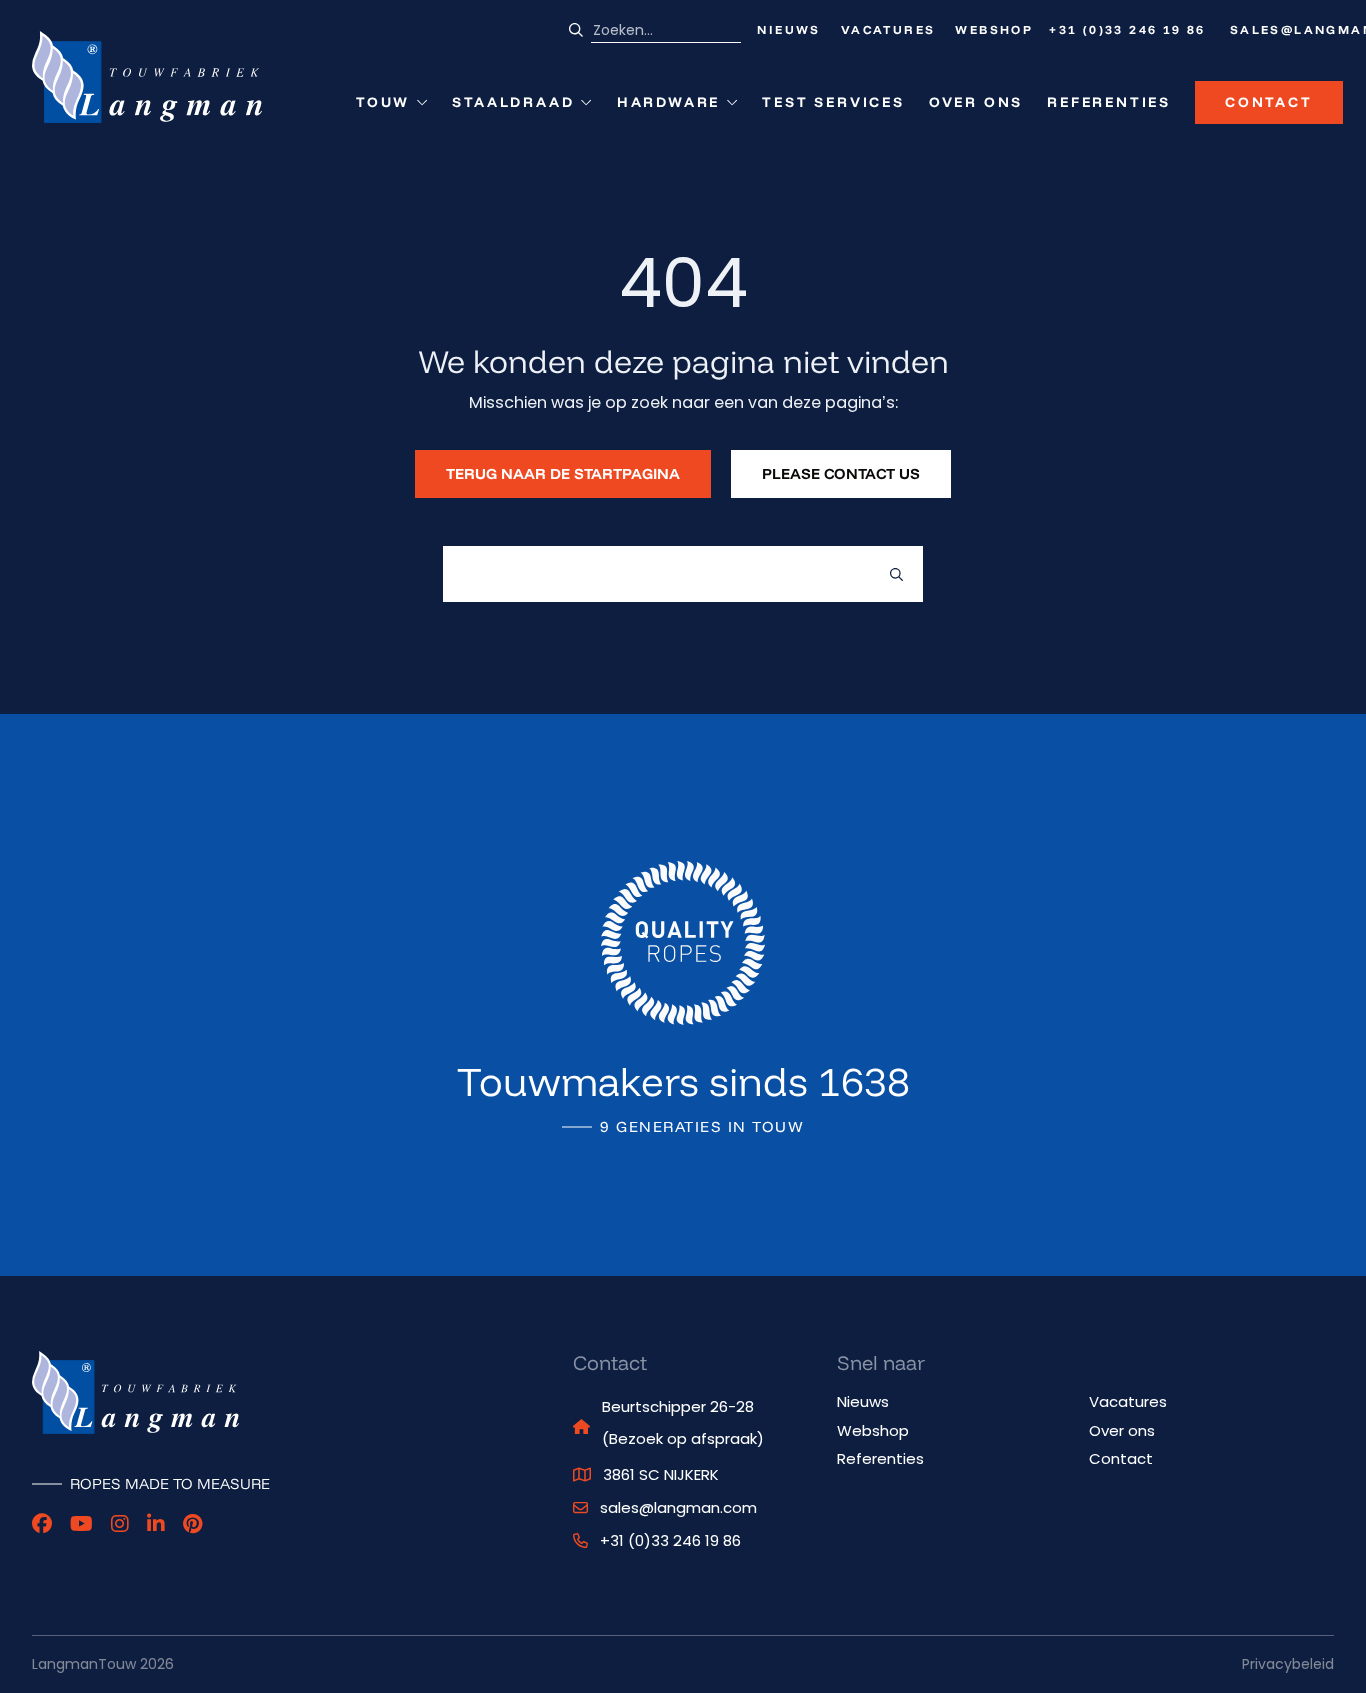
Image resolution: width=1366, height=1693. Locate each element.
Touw (392, 106)
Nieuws (788, 29)
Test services (833, 102)
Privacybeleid (1288, 1664)
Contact (1269, 102)
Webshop (994, 29)
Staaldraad (513, 106)
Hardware (668, 106)
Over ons (976, 102)
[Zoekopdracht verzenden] (896, 574)
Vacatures (888, 29)
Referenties (1109, 102)
